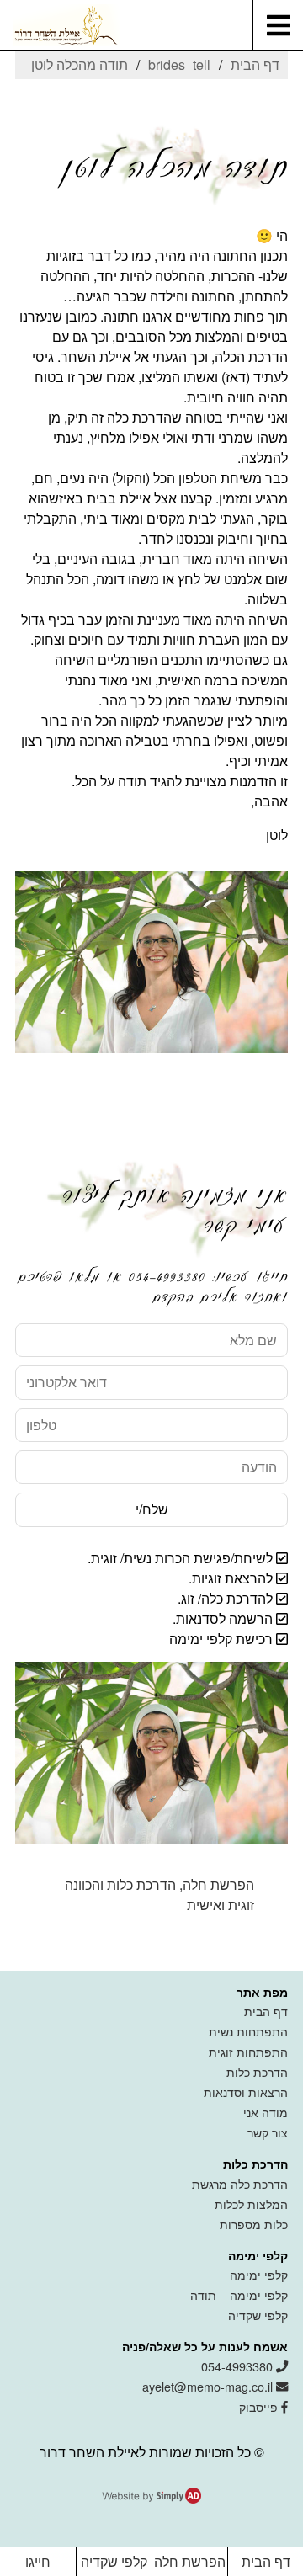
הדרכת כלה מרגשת (240, 2183)
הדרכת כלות (257, 2071)
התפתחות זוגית (248, 2051)
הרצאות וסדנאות (246, 2092)
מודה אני (266, 2112)
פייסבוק (260, 2406)
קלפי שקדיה (258, 2315)
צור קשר (268, 2132)
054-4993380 (239, 2366)
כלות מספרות (254, 2224)
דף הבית (266, 2011)
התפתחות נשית (248, 2031)
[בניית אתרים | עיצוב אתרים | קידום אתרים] (151, 2498)
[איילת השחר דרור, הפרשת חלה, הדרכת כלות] (60, 26)
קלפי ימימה (259, 2274)
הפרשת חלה (190, 2561)
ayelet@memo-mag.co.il (209, 2386)
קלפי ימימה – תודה (239, 2294)
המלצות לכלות (251, 2203)
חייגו (38, 2561)
